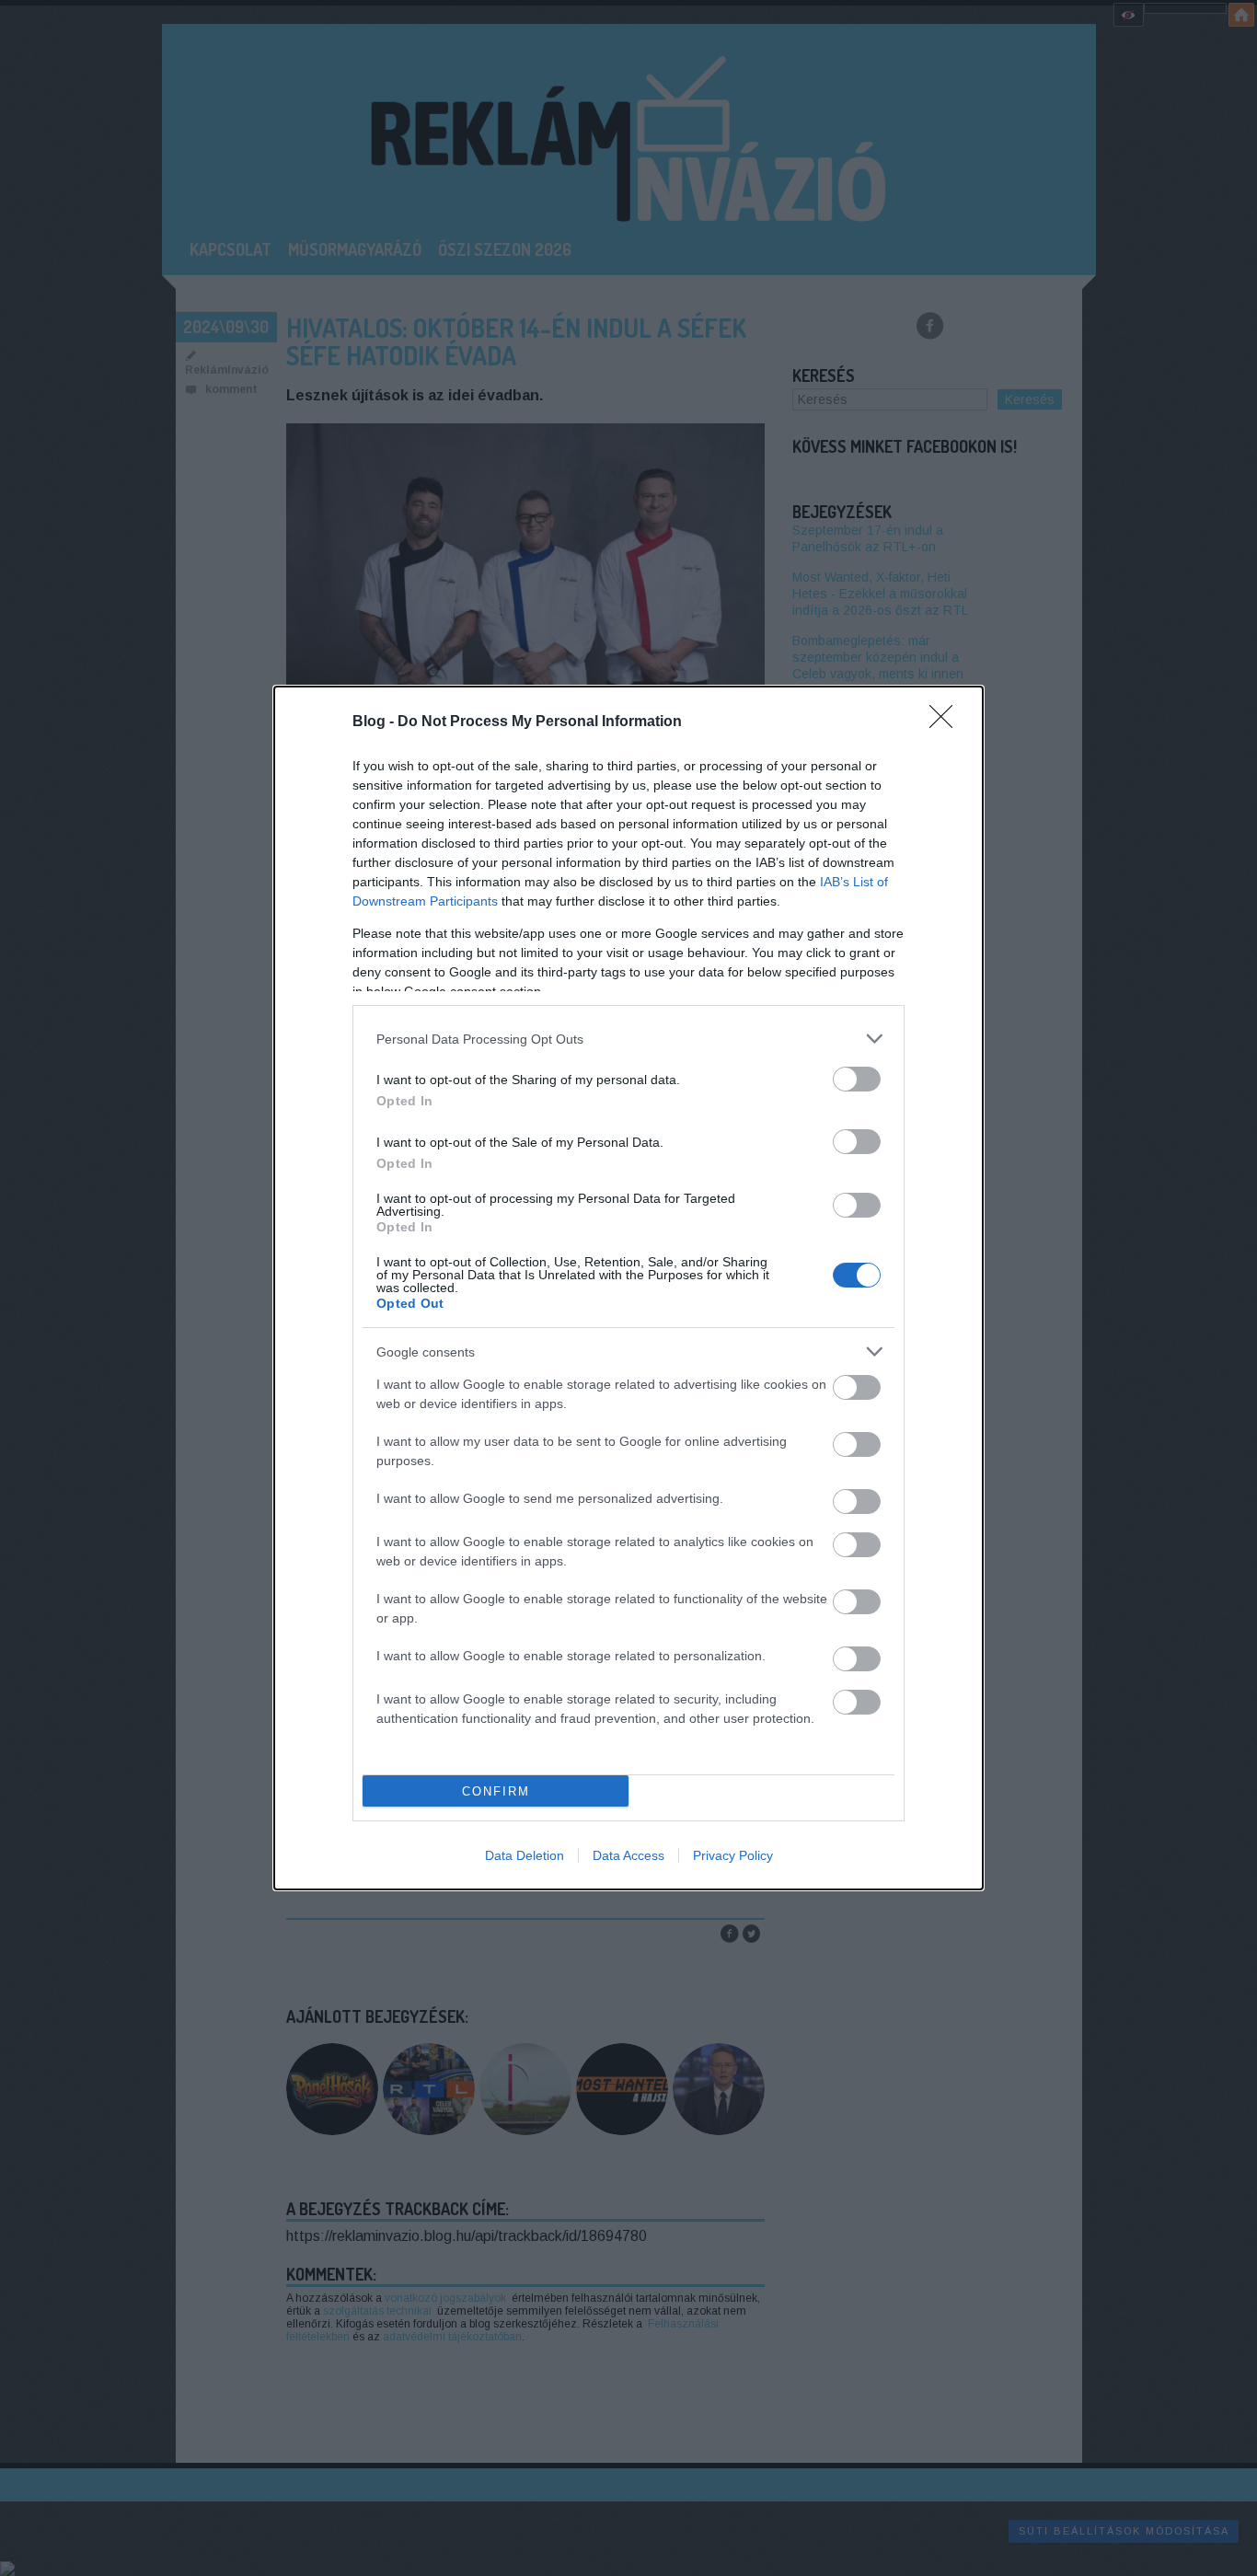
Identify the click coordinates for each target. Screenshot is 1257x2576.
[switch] (857, 1079)
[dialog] (628, 1288)
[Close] (947, 722)
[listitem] (628, 1039)
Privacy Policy (733, 1855)
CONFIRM (496, 1791)
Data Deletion (525, 1855)
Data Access (628, 1855)
